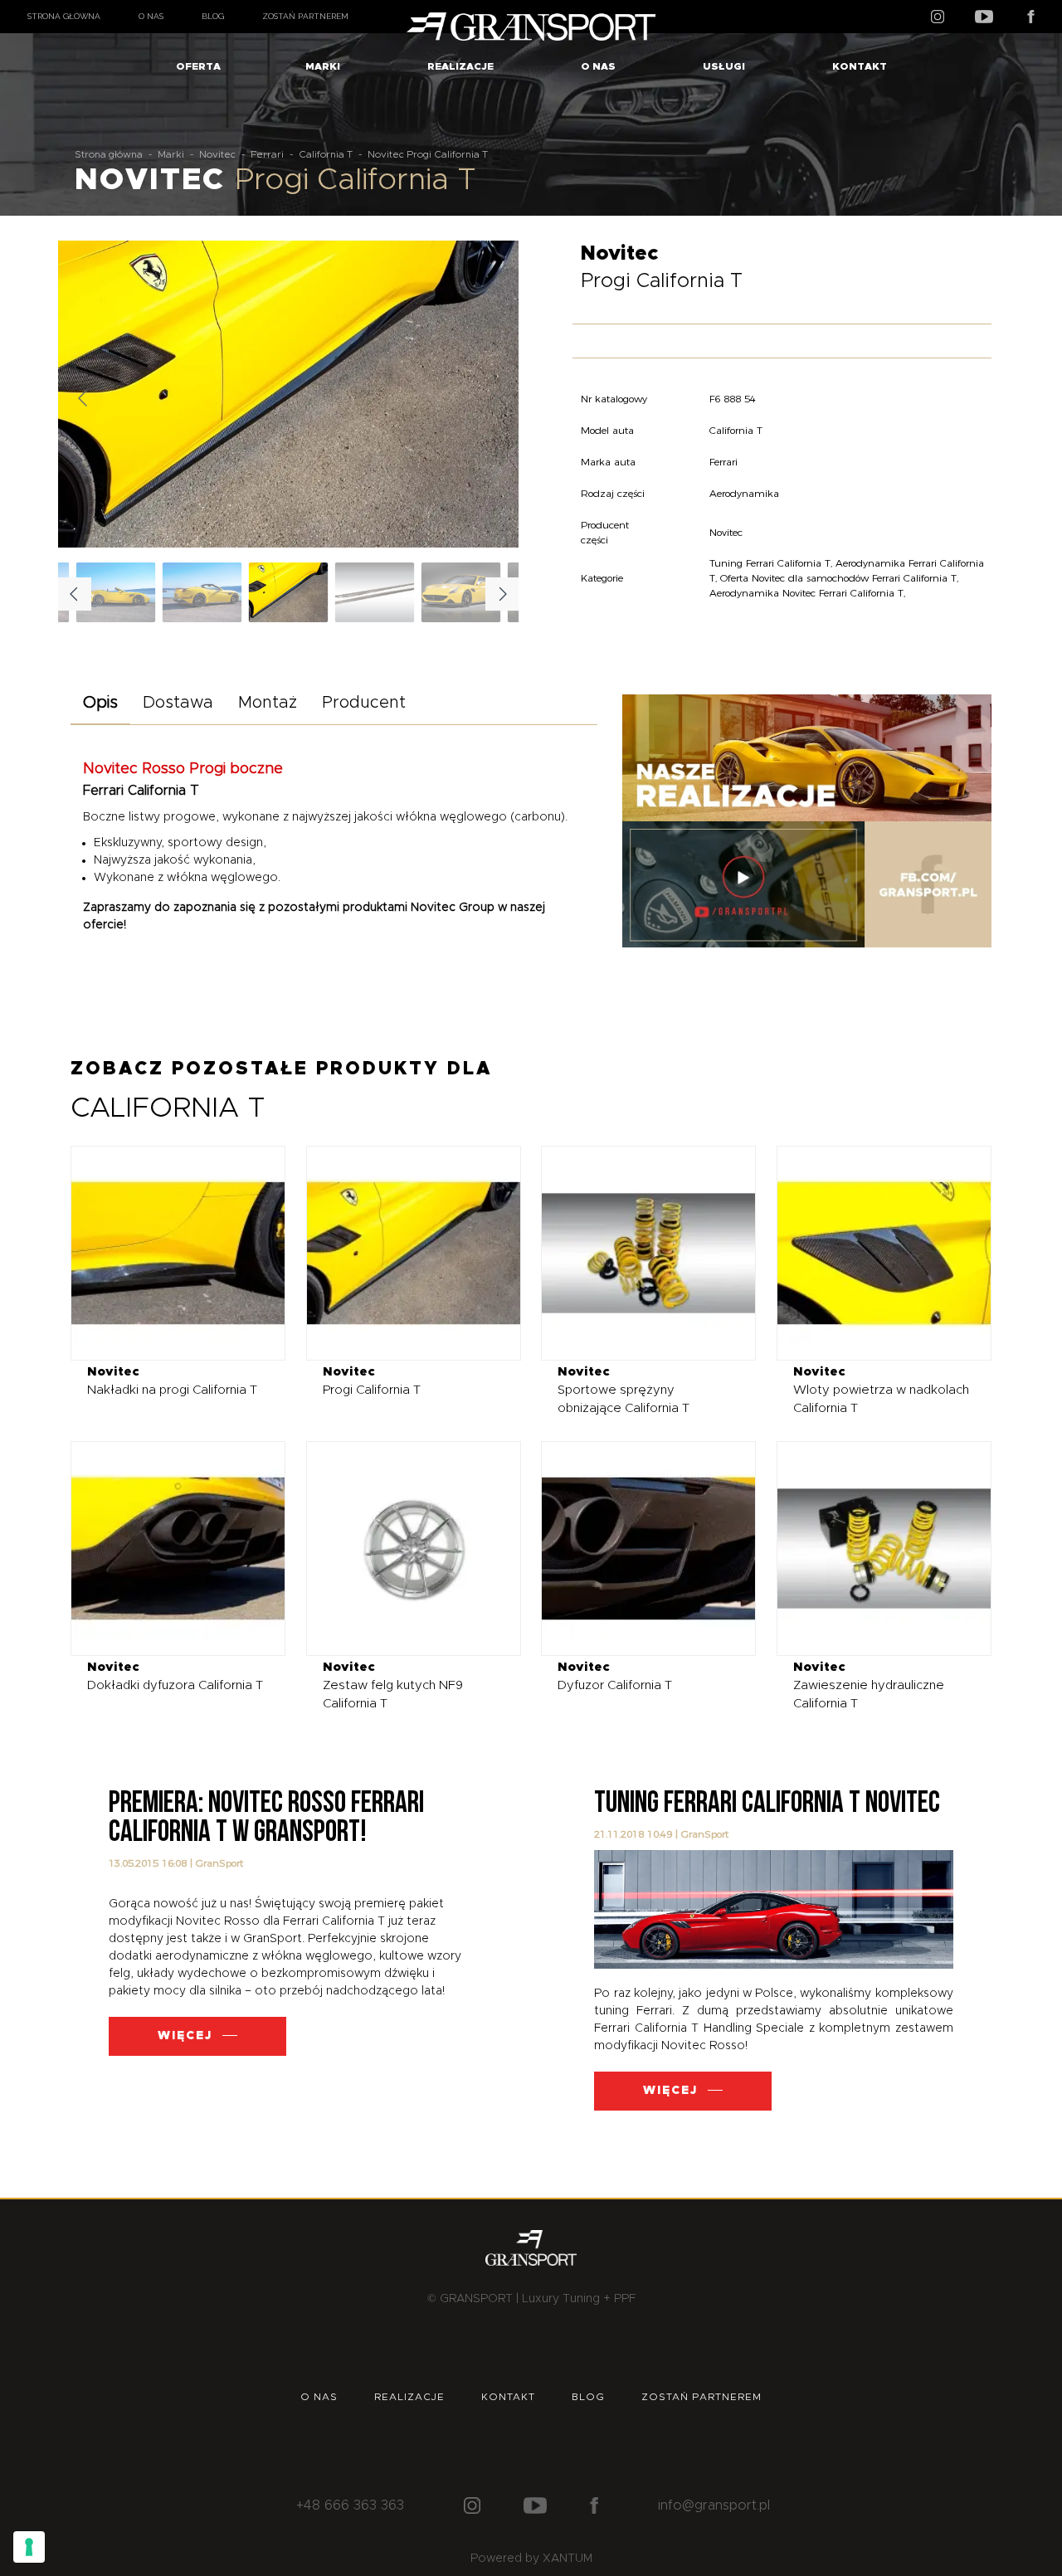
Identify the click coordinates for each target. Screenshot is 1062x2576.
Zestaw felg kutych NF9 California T (393, 1685)
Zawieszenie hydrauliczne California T (869, 1685)
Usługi (724, 66)
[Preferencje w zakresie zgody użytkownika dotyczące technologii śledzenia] (29, 2547)
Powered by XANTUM (531, 2559)
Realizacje (460, 66)
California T (326, 154)
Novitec (217, 154)
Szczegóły (166, 1252)
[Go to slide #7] (116, 592)
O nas (151, 16)
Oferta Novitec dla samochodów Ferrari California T (838, 578)
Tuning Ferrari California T (770, 563)
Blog (213, 16)
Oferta (198, 66)
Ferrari (267, 154)
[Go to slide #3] (461, 592)
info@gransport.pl (714, 2505)
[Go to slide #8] (202, 592)
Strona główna (64, 16)
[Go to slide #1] (289, 592)
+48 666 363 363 (350, 2505)
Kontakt (860, 66)
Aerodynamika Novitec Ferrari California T (806, 593)
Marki (323, 66)
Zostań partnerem (305, 16)
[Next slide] (493, 398)
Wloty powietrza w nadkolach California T (881, 1390)
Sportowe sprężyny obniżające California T (624, 1390)
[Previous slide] (84, 398)
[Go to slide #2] (375, 592)
